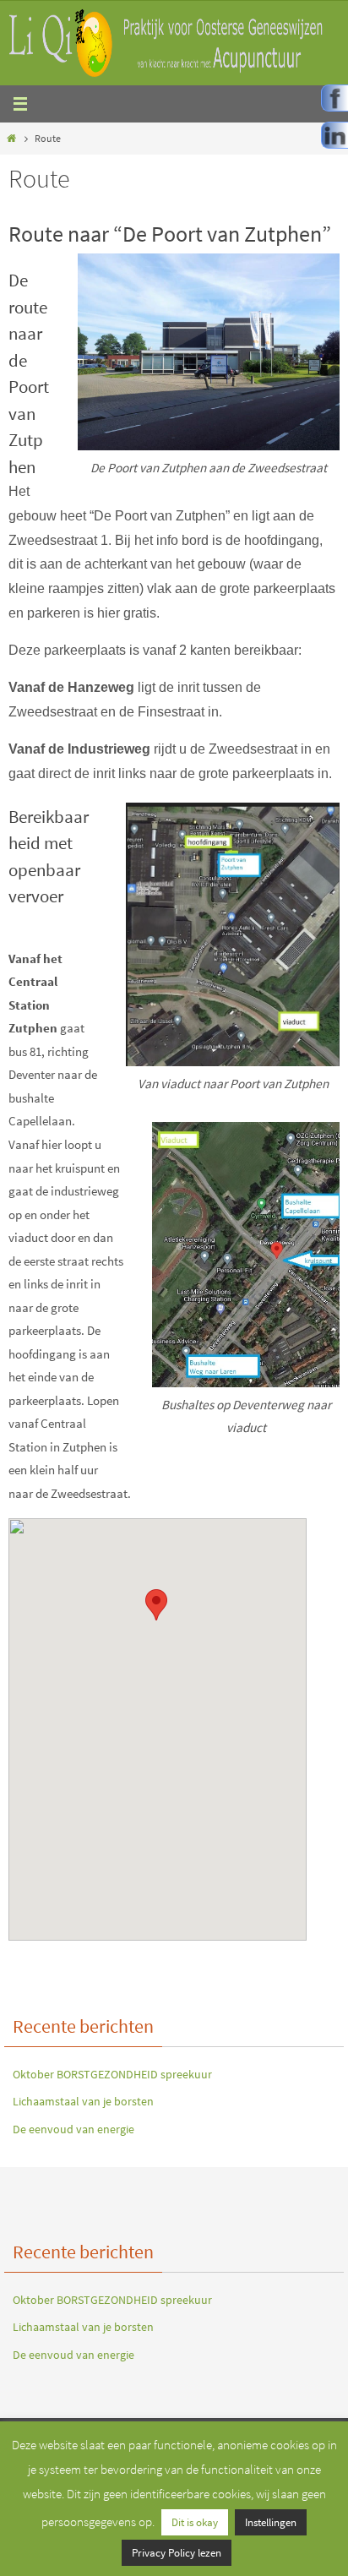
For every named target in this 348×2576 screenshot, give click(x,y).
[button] (156, 1605)
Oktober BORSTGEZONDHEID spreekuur (112, 2074)
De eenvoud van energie (73, 2129)
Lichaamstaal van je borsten (83, 2101)
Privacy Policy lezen (177, 2553)
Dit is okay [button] (195, 2522)
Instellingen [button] (271, 2522)
